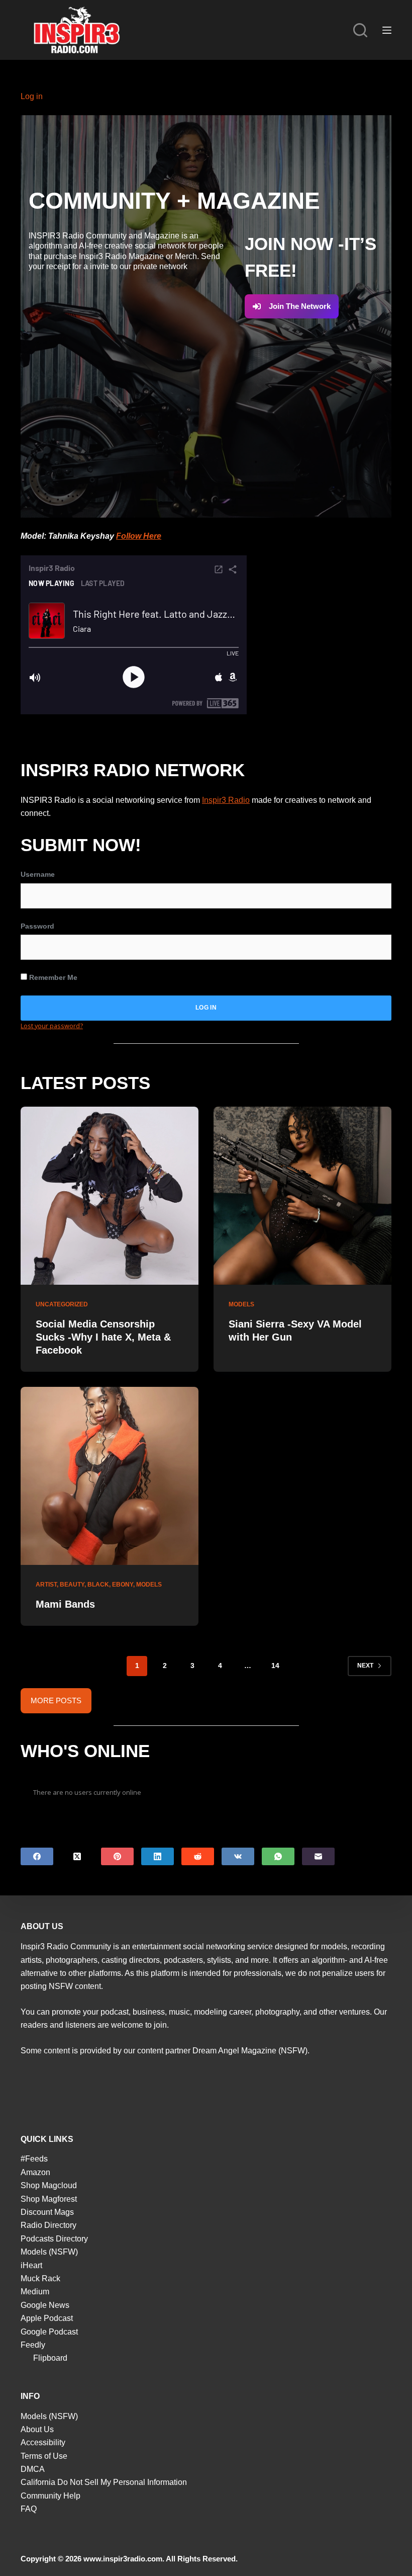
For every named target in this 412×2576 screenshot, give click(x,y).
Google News (45, 2305)
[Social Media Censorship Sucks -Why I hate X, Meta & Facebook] (110, 1196)
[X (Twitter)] (77, 1856)
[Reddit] (198, 1856)
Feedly (33, 2345)
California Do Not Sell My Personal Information (104, 2482)
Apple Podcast (47, 2318)
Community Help (50, 2496)
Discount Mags (47, 2212)
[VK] (238, 1856)
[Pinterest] (117, 1856)
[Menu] (387, 30)
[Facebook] (37, 1856)
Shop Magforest (49, 2199)
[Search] (360, 30)
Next (365, 1666)
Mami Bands (65, 1604)
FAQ (29, 2509)
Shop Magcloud (49, 2185)
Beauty (72, 1585)
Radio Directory (48, 2225)
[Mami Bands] (110, 1476)
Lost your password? (52, 1026)
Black (98, 1585)
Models (241, 1304)
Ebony (123, 1585)
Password (37, 926)
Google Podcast (49, 2332)
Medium (35, 2292)
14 (275, 1666)
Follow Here (139, 536)
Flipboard (50, 2358)
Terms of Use (44, 2456)
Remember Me (52, 977)
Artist (46, 1585)
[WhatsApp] (278, 1856)
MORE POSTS (56, 1700)
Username (38, 874)
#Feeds (34, 2159)
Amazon (35, 2172)
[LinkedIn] (158, 1856)
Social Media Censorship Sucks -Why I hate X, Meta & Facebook (103, 1337)
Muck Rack (40, 2278)
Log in (32, 96)
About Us (37, 2429)
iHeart (31, 2265)
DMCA (33, 2469)
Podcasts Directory (54, 2239)
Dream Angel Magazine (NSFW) (250, 2051)
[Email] (318, 1856)
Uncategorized (62, 1304)
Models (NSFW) (49, 2252)
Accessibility (43, 2442)
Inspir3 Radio (226, 800)
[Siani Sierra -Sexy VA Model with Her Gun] (302, 1196)
